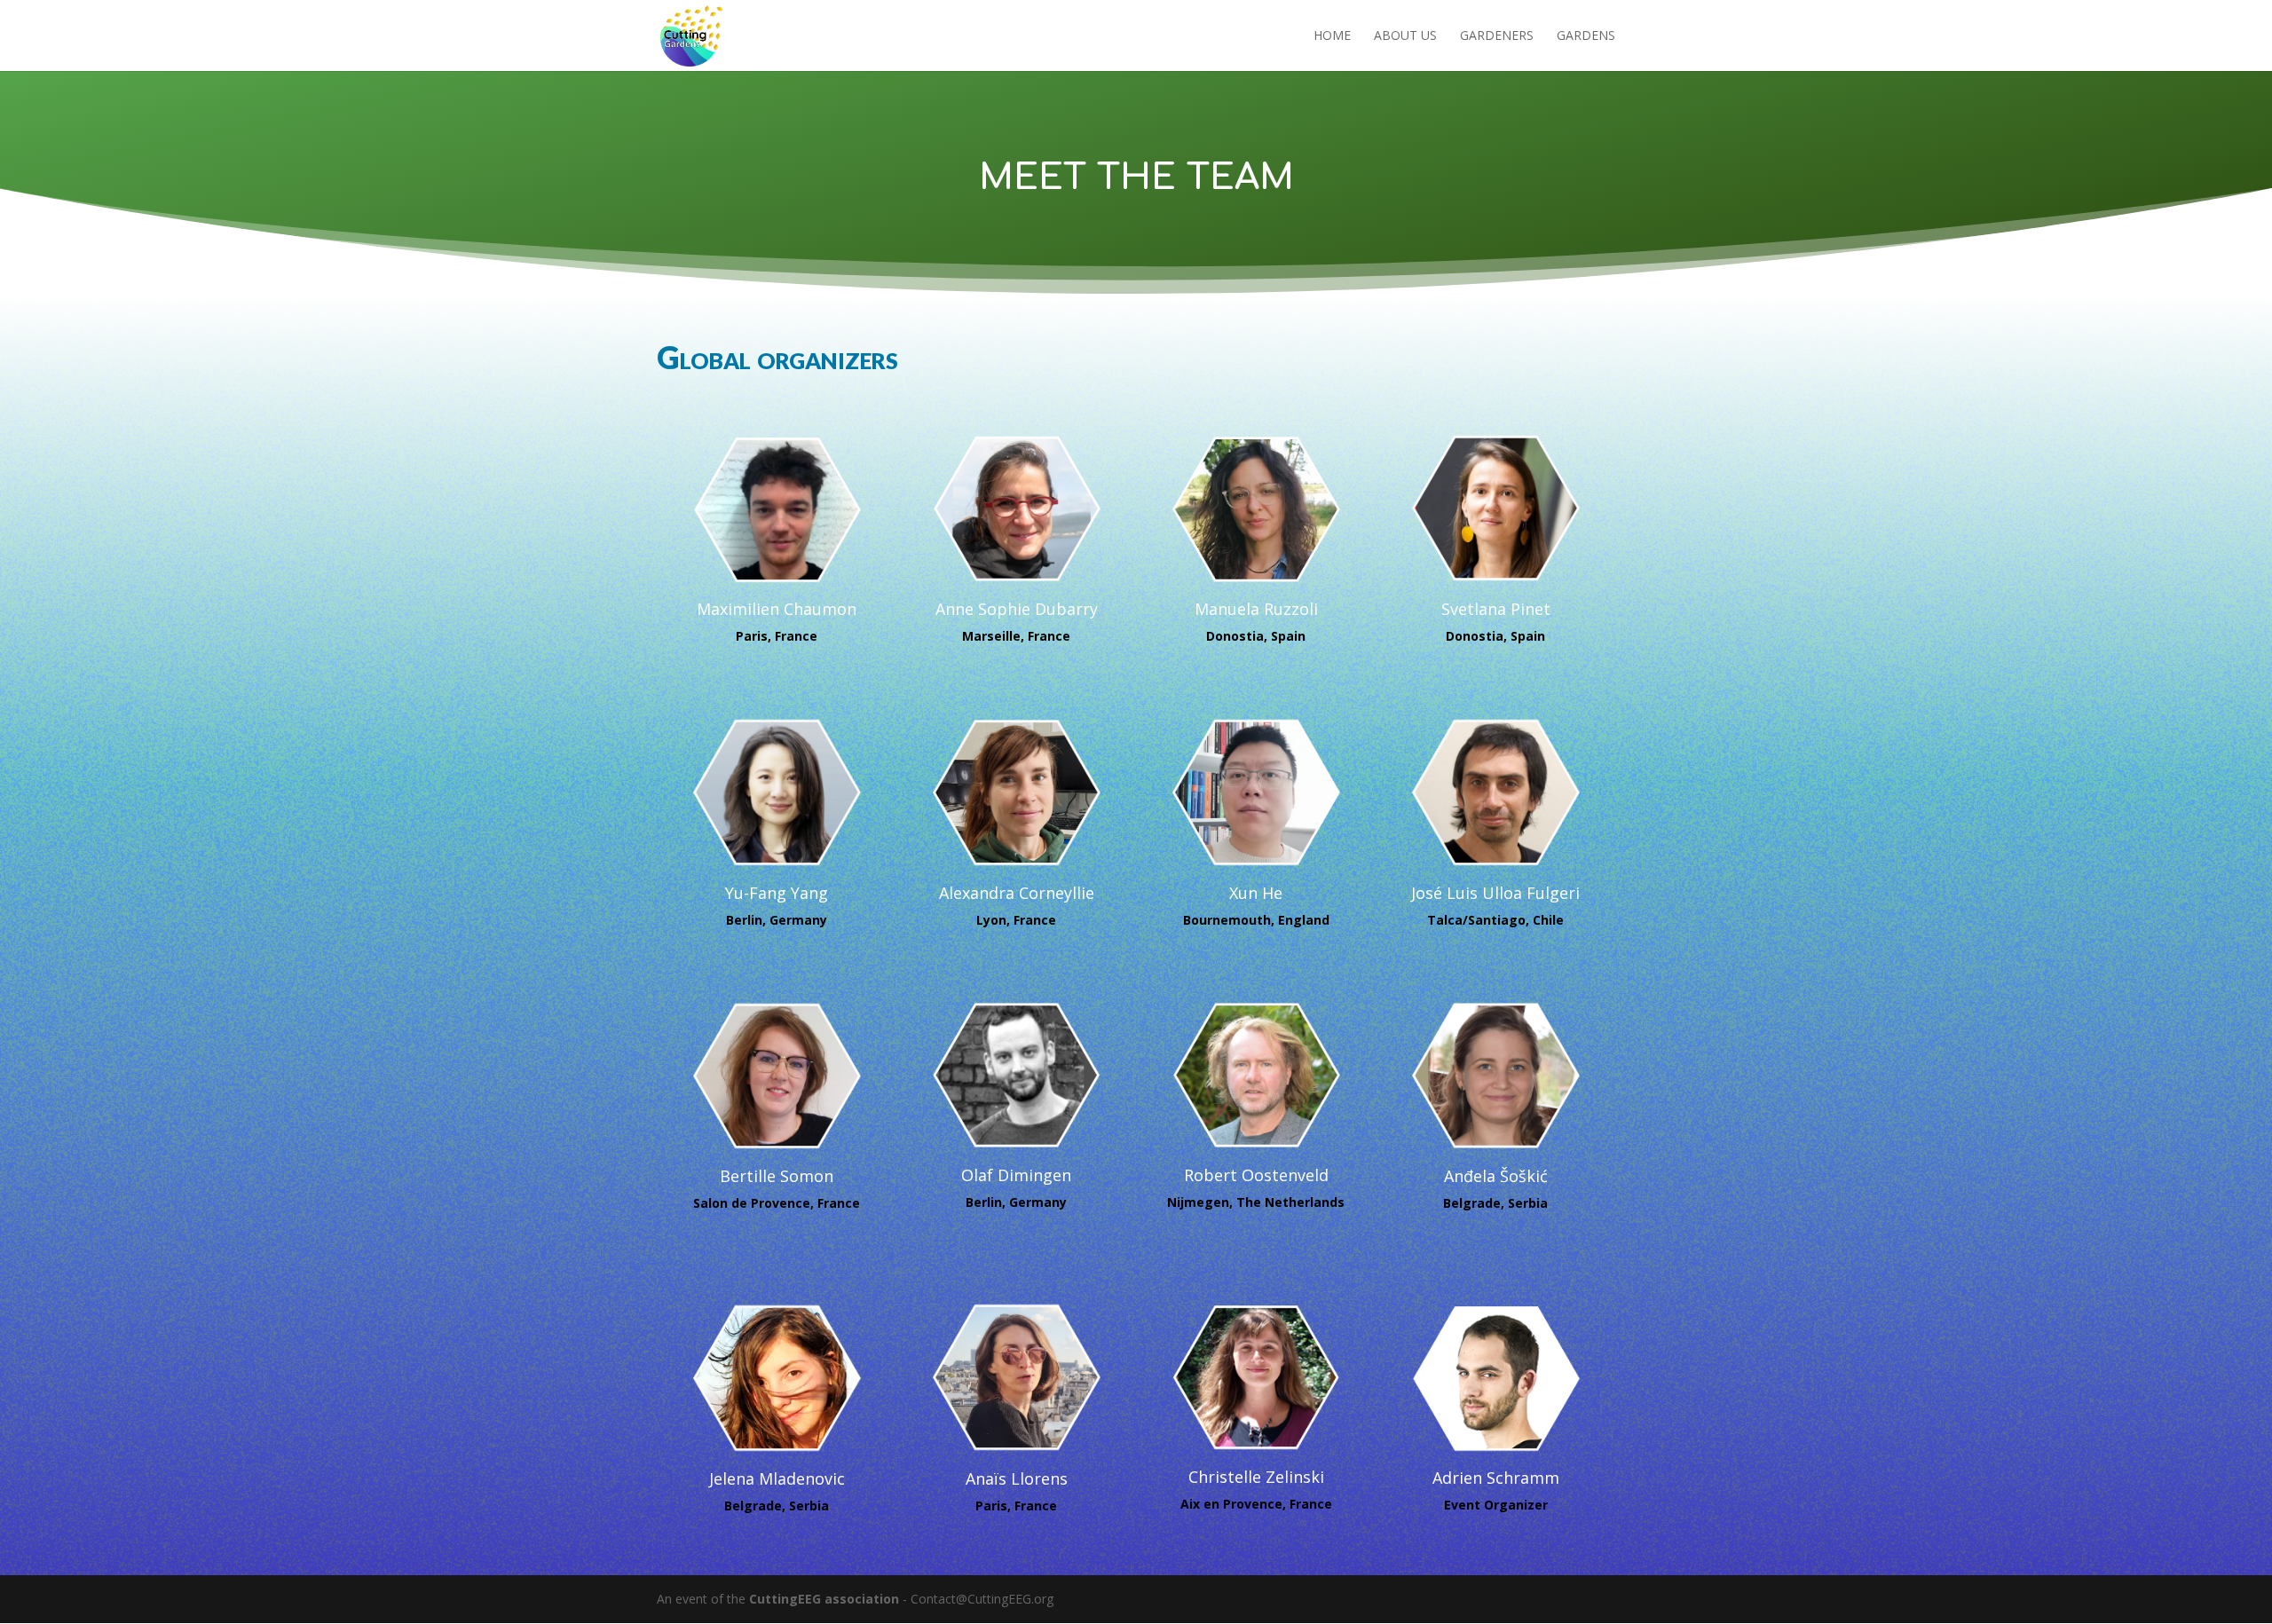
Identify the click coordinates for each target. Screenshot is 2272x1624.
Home (1332, 36)
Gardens (1586, 36)
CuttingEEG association (824, 1599)
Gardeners (1497, 36)
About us (1405, 36)
